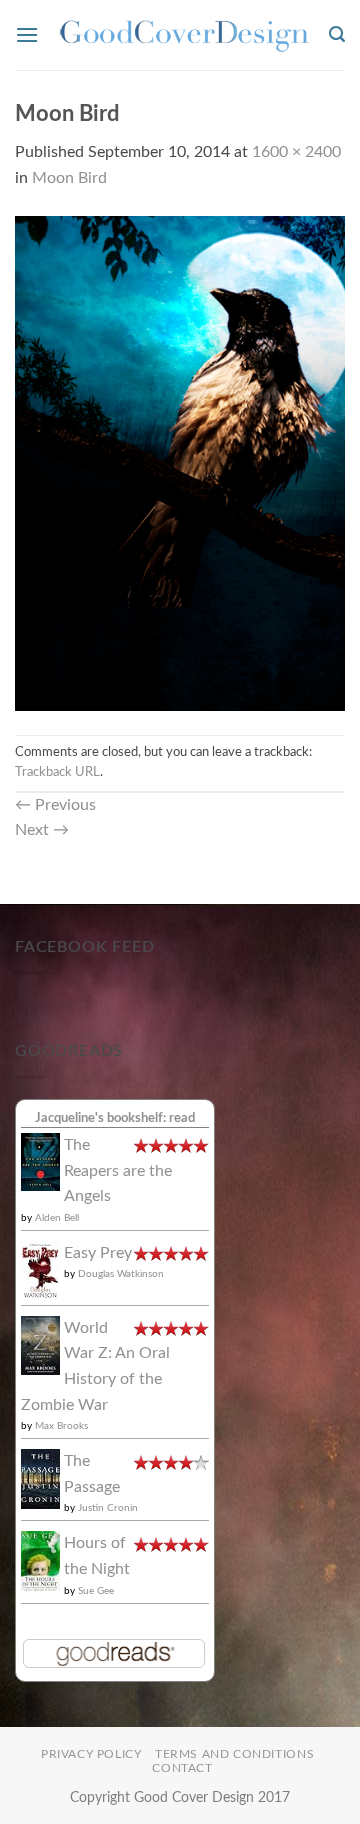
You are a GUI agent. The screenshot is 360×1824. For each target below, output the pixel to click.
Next (42, 830)
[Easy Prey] (40, 1270)
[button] (27, 34)
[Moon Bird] (180, 462)
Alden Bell (57, 1218)
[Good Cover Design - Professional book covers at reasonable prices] (184, 35)
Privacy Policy (91, 1754)
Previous (55, 805)
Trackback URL (57, 772)
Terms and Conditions (234, 1754)
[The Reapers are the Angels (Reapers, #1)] (40, 1161)
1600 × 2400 (296, 152)
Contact (182, 1768)
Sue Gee (96, 1591)
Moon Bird (69, 178)
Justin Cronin (108, 1508)
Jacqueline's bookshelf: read (115, 1118)
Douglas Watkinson (121, 1274)
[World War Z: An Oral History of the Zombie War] (40, 1345)
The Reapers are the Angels (118, 1170)
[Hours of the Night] (40, 1561)
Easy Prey (98, 1253)
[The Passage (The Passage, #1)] (40, 1478)
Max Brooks (61, 1426)
